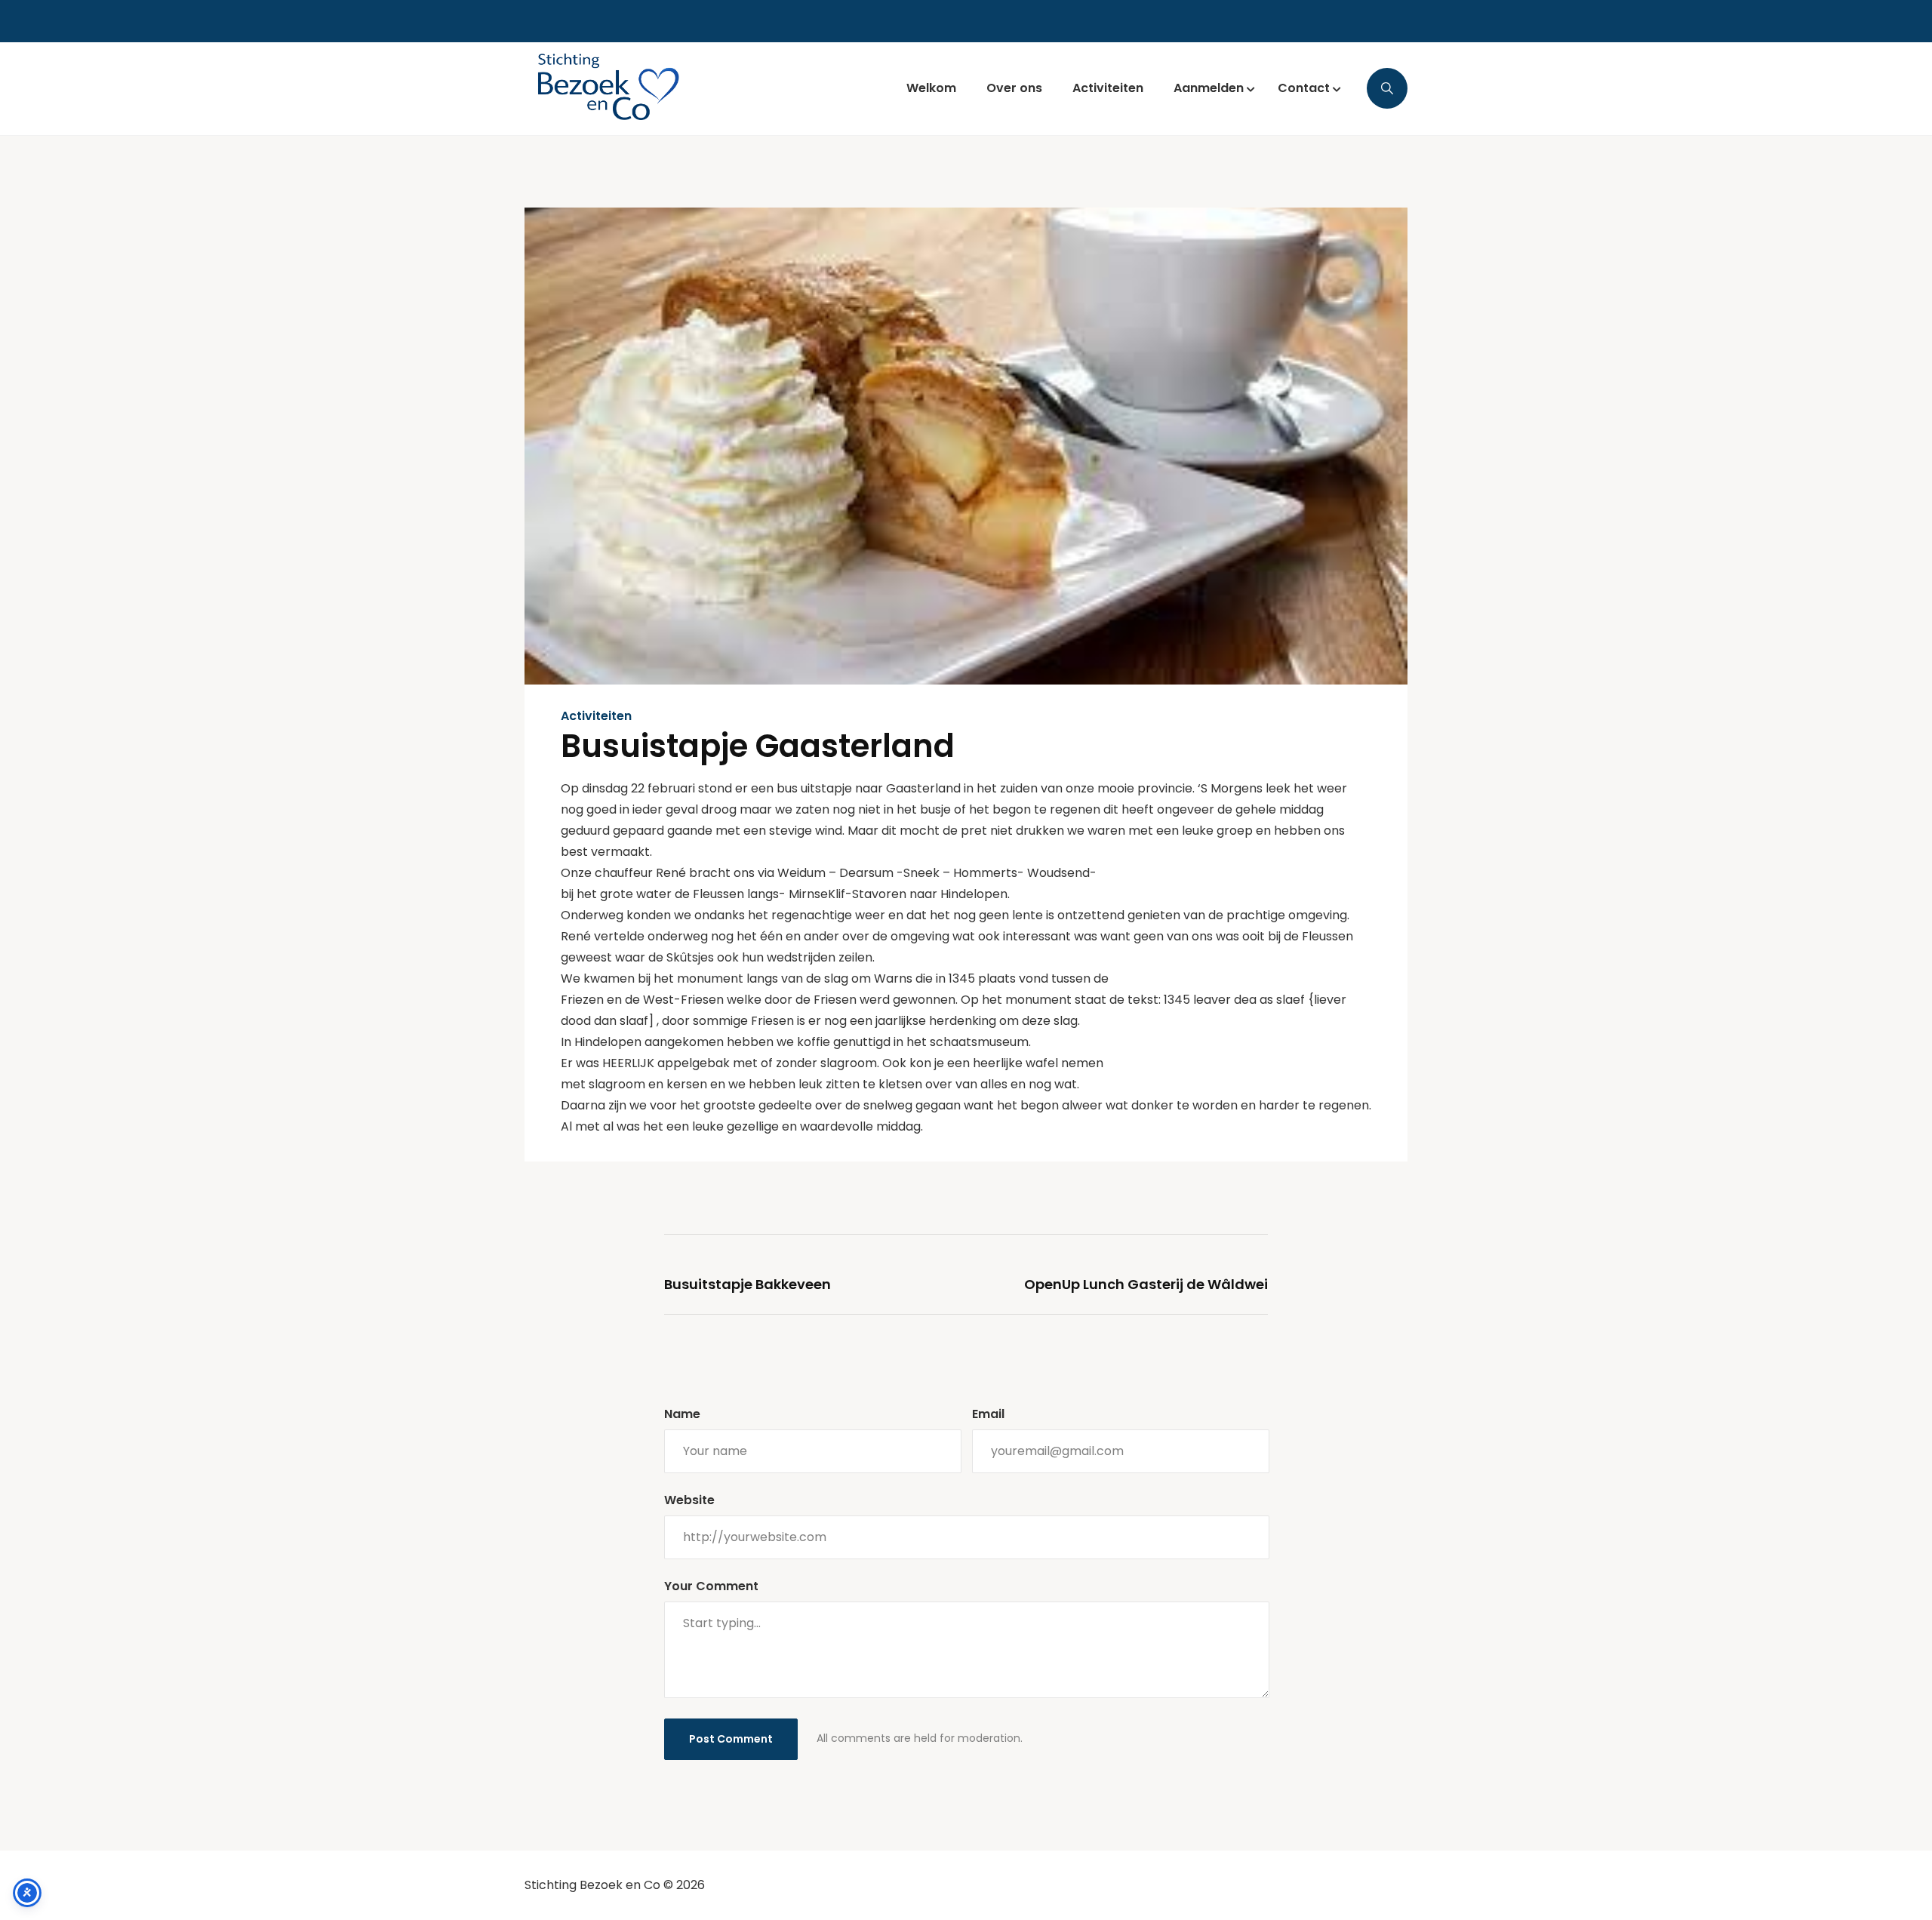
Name (682, 1414)
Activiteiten (596, 716)
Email (988, 1414)
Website (689, 1500)
